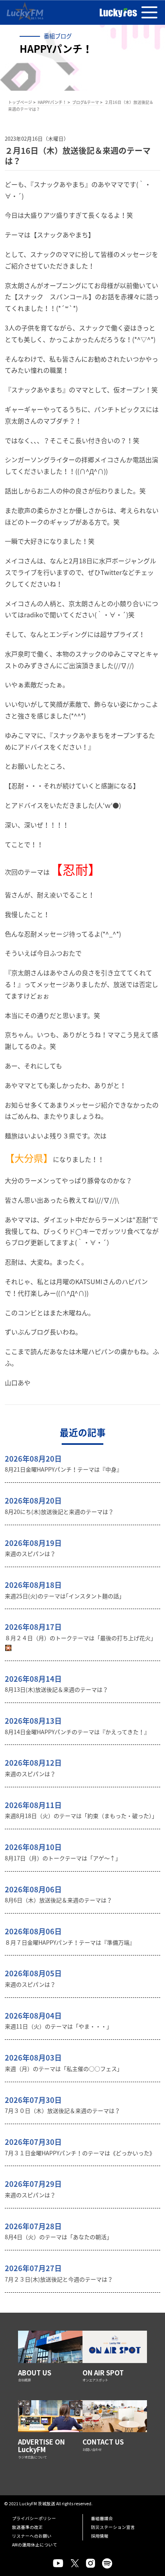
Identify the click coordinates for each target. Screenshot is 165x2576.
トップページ (20, 102)
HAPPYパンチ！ (52, 102)
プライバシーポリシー (34, 2518)
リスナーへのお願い (32, 2536)
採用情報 (100, 2536)
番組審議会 (102, 2518)
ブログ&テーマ (86, 102)
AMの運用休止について (35, 2545)
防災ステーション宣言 (113, 2527)
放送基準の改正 (27, 2527)
